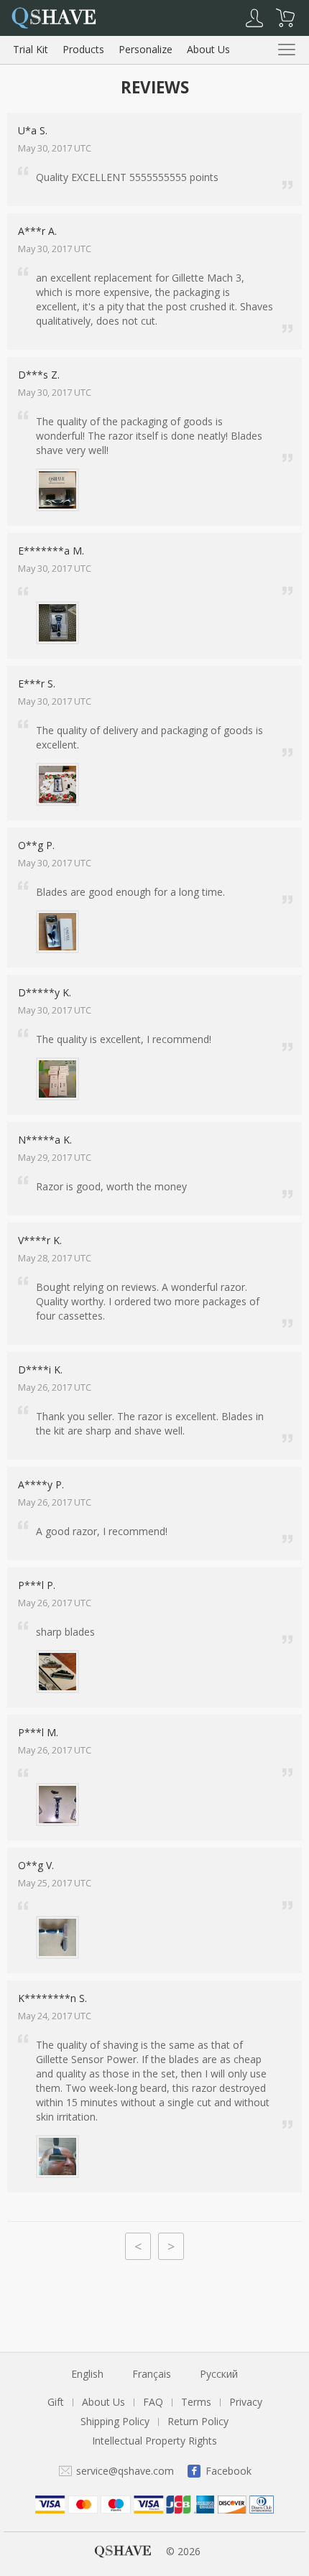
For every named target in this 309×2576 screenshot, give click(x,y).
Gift (56, 2402)
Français (152, 2374)
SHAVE (54, 17)
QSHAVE (123, 2551)
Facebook (229, 2471)
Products (83, 49)
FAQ (153, 2402)
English (87, 2374)
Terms (196, 2402)
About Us (208, 49)
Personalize (146, 49)
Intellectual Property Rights (154, 2441)
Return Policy (198, 2421)
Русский (219, 2374)
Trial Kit (31, 49)
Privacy (246, 2402)
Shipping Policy (115, 2421)
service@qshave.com (125, 2471)
